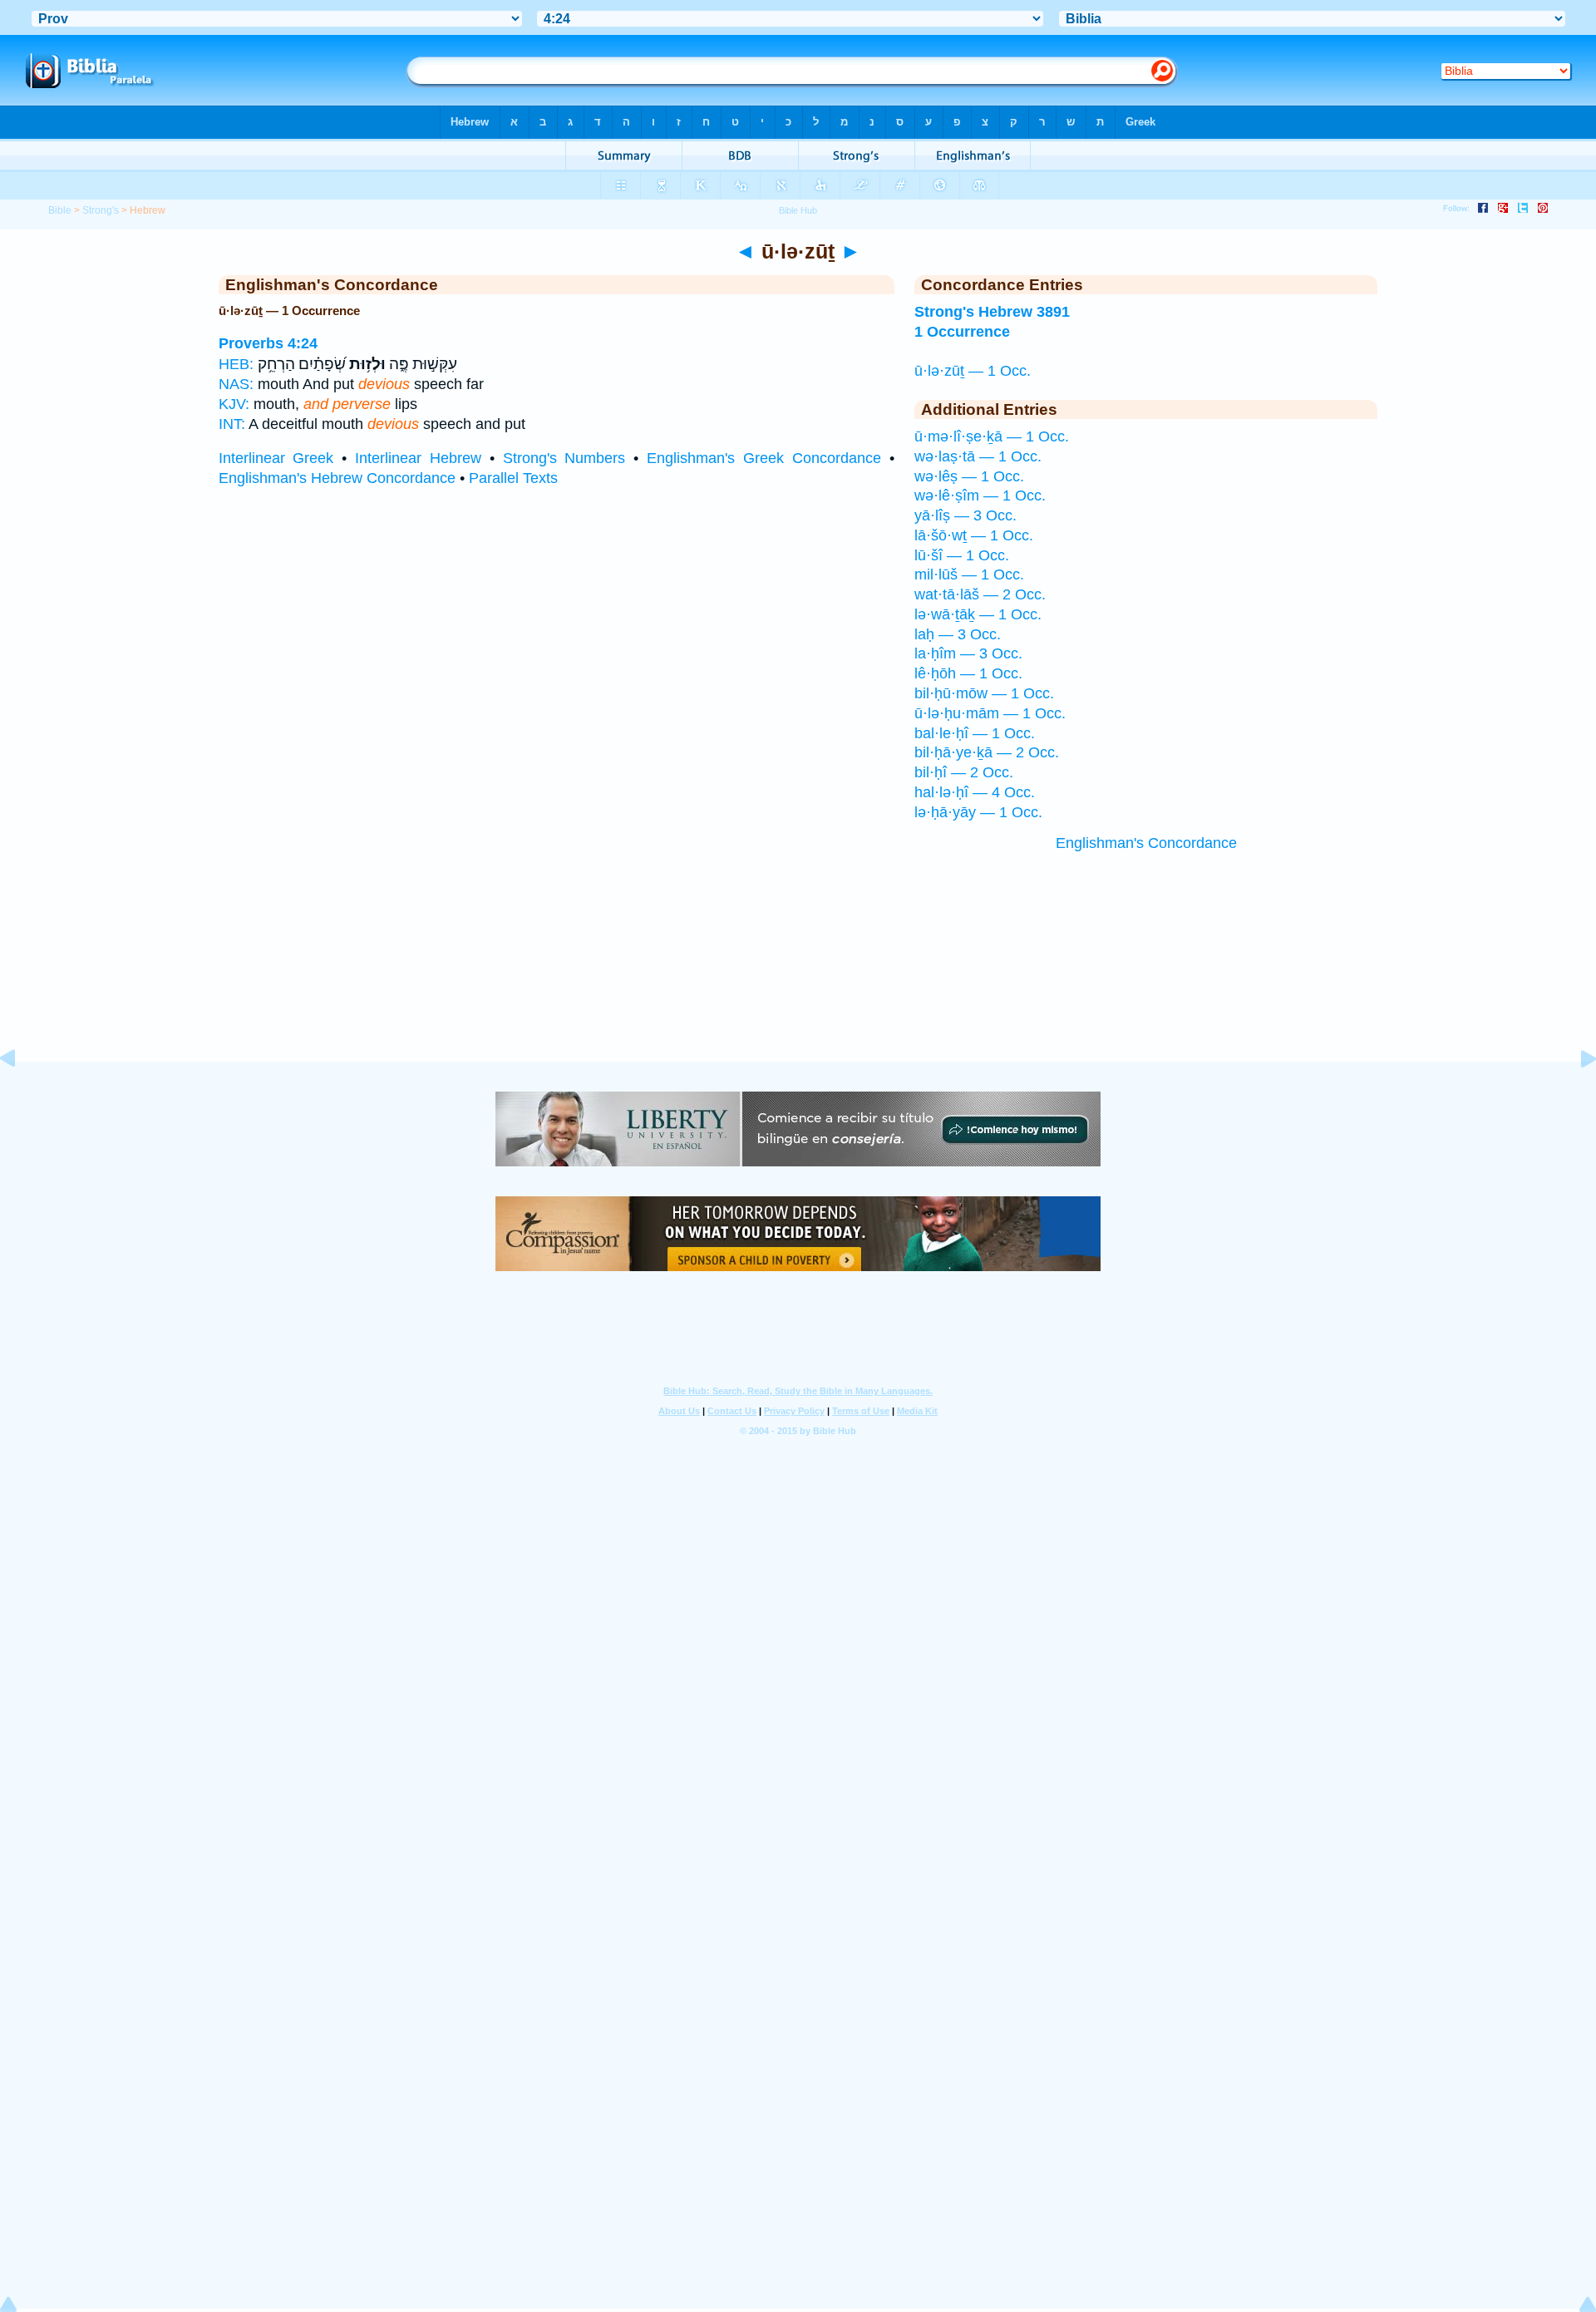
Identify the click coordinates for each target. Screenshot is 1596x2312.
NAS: (236, 384)
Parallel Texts (513, 478)
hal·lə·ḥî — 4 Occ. (975, 792)
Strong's (101, 210)
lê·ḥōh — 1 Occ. (968, 673)
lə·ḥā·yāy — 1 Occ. (978, 812)
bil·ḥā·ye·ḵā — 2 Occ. (987, 752)
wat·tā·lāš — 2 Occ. (980, 594)
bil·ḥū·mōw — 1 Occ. (984, 693)
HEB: (236, 364)
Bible (60, 210)
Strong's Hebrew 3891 (992, 312)
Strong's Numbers (564, 458)
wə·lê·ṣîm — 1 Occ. (980, 495)
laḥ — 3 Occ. (958, 634)
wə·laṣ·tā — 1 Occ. (978, 456)
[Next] (1575, 1096)
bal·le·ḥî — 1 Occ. (975, 733)
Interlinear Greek (276, 458)
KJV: (234, 404)
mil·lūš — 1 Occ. (969, 574)
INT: (232, 424)
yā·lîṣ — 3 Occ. (965, 515)
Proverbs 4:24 (268, 343)
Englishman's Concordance (1146, 843)
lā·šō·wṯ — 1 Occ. (974, 535)
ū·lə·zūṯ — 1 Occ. (973, 371)
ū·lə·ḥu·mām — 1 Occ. (990, 713)
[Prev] (21, 1096)
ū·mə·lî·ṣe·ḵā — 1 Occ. (992, 436)
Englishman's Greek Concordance (764, 458)
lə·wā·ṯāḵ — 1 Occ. (978, 614)
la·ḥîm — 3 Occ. (968, 653)
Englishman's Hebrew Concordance (337, 478)
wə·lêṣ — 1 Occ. (969, 476)
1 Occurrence (962, 332)
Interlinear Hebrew (418, 458)
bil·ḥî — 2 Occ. (964, 772)
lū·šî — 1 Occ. (962, 555)
